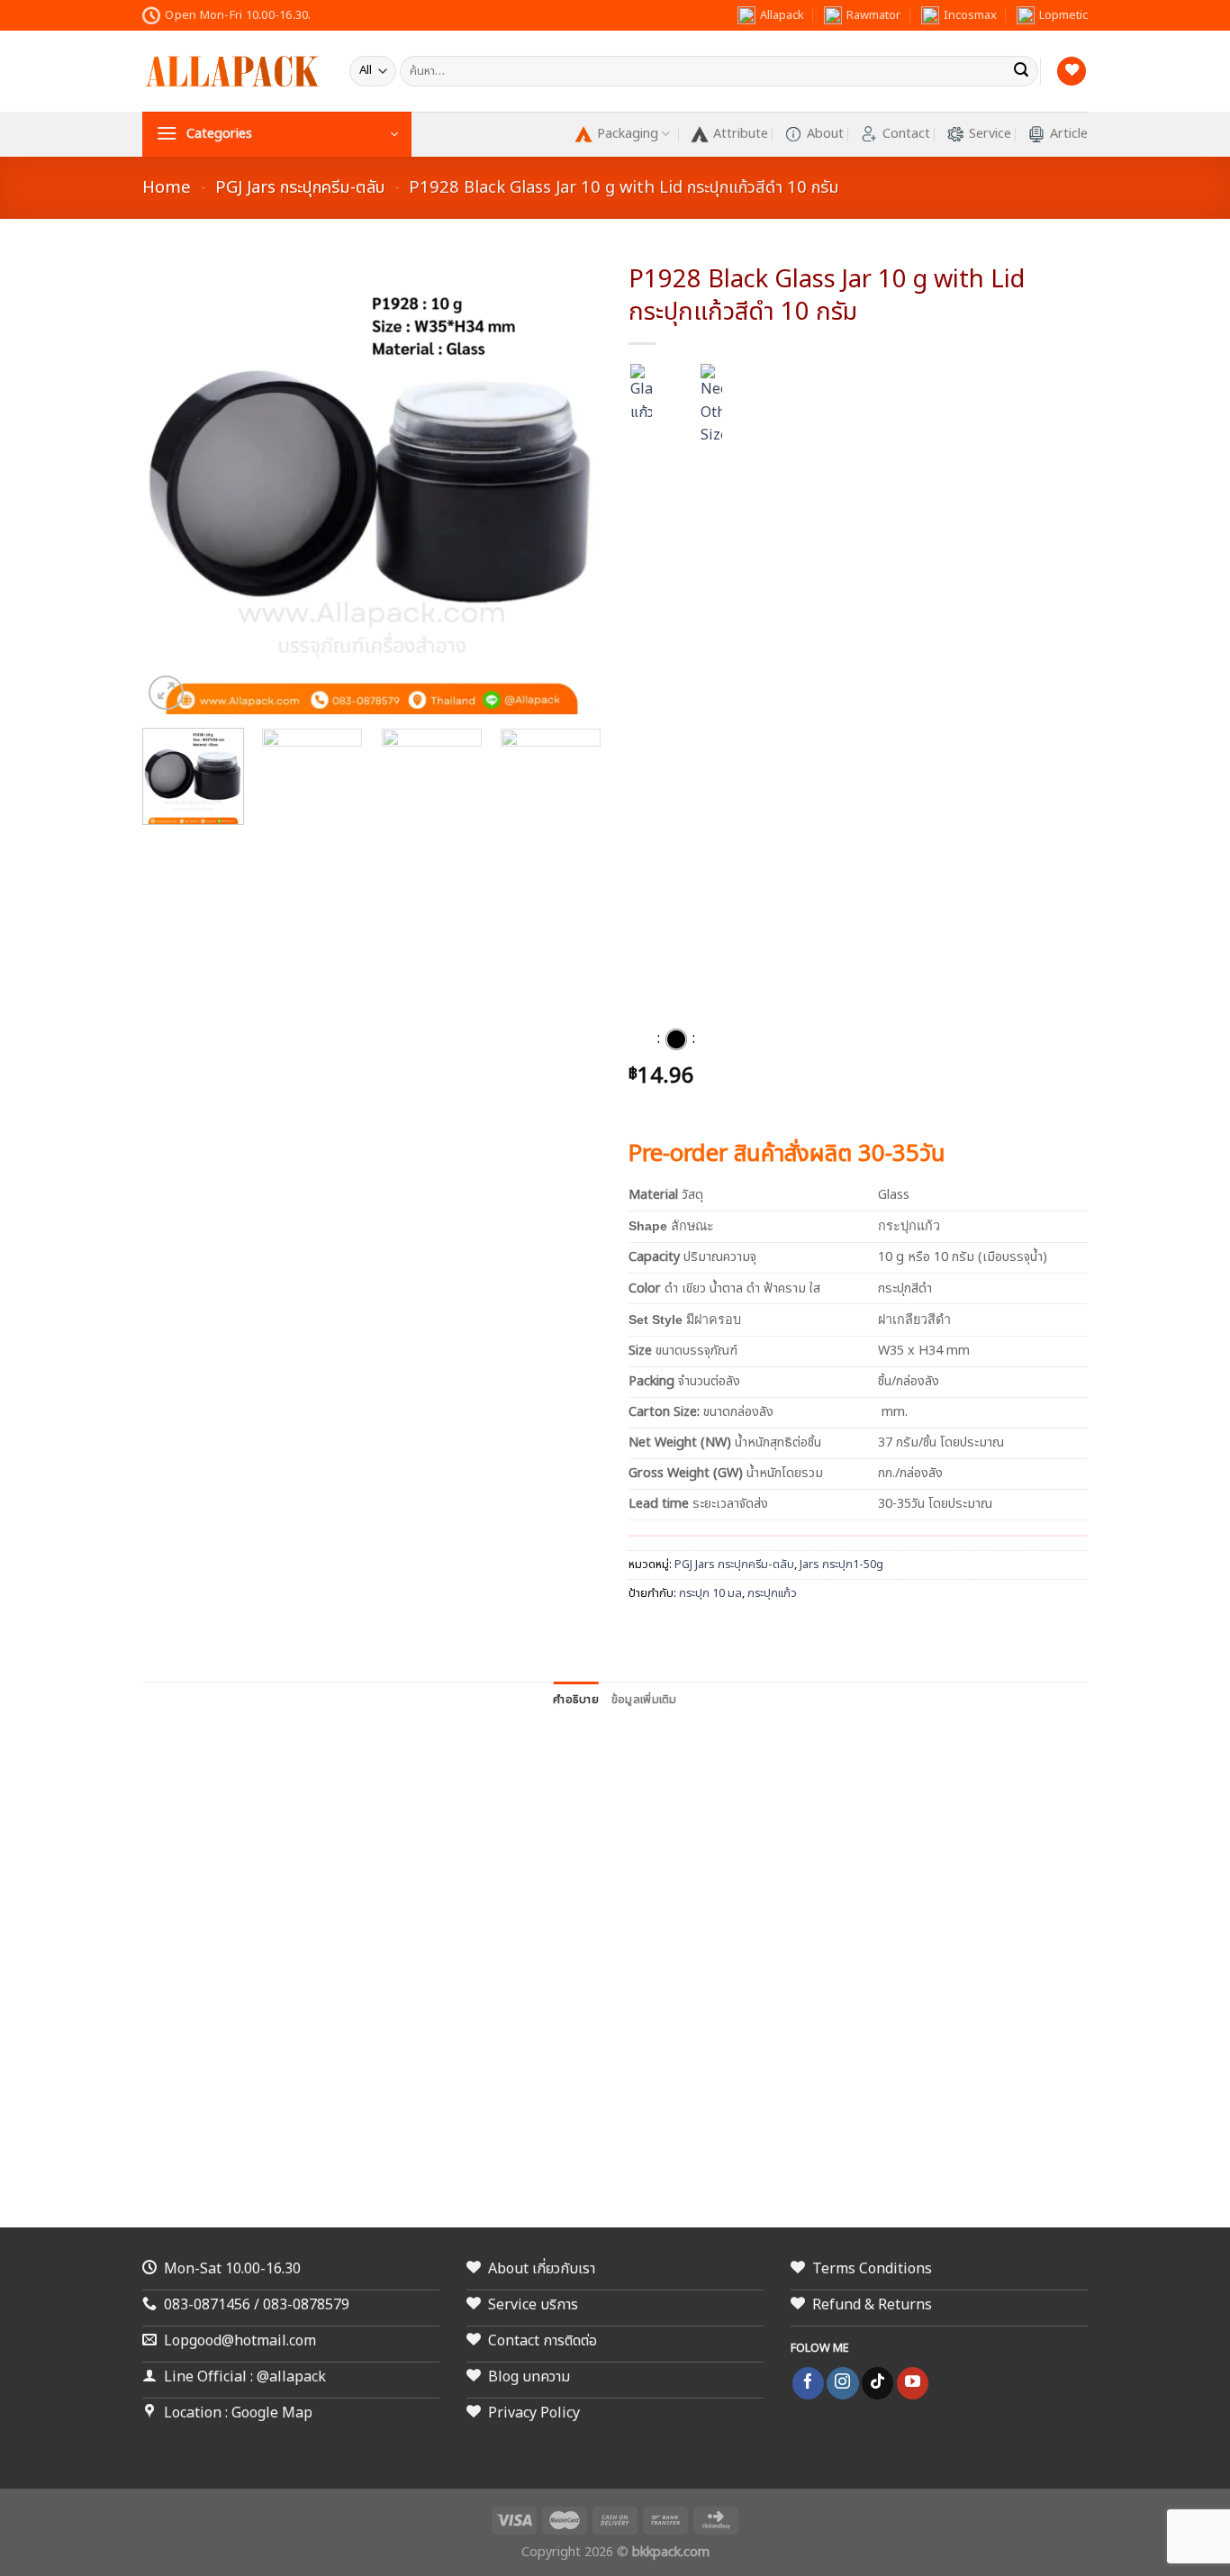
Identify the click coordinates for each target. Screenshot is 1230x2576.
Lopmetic (1063, 15)
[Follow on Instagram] (842, 2383)
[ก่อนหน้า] (32, 1288)
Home (167, 187)
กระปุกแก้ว (772, 1593)
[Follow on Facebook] (808, 2383)
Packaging (628, 134)
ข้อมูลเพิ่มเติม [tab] (644, 1700)
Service (990, 134)
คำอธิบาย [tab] (576, 1700)
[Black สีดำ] (676, 1039)
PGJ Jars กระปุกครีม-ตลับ (300, 187)
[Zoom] (166, 693)
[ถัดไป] (1184, 1288)
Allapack (782, 15)
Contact (906, 134)
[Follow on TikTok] (877, 2383)
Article (1069, 134)
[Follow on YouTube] (913, 2383)
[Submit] (1021, 71)
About (825, 134)
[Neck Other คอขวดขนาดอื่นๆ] (711, 1039)
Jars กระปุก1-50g (841, 1565)
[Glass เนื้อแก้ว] (641, 1039)
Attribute (741, 134)
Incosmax (970, 15)
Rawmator (873, 15)
